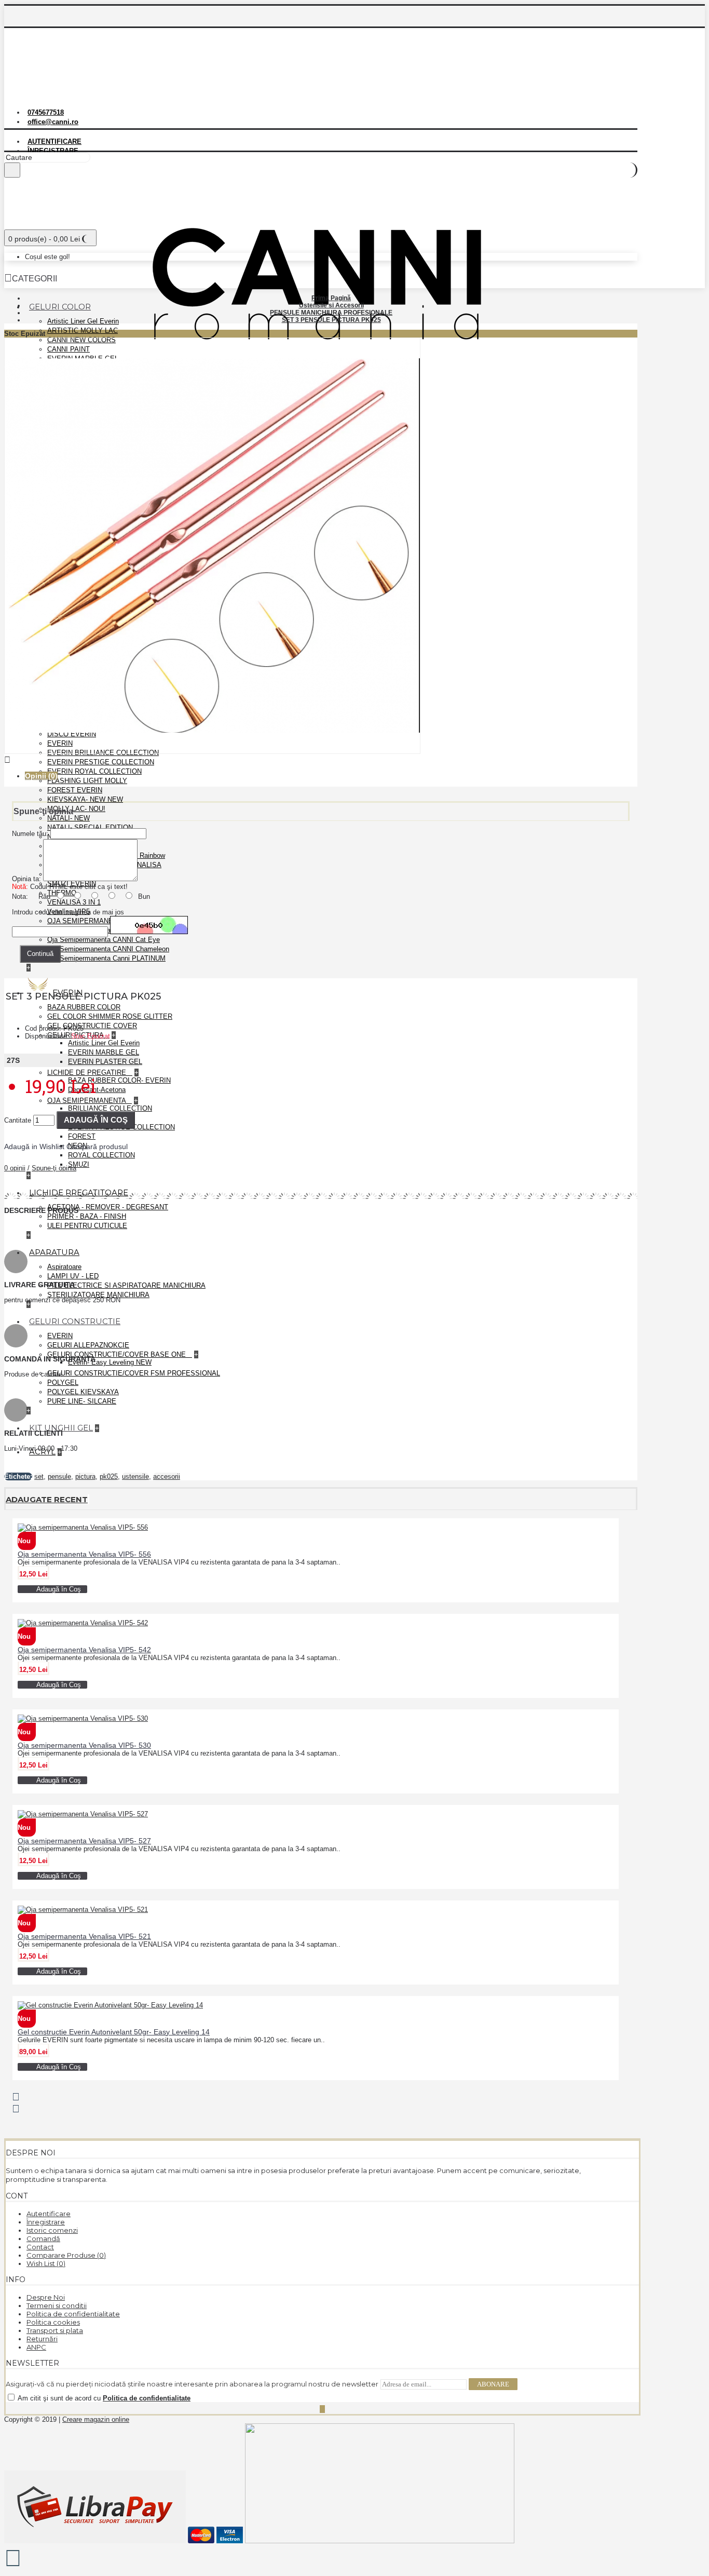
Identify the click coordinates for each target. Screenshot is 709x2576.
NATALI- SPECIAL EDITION (90, 827)
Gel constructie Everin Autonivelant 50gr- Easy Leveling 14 (114, 2032)
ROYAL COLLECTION (101, 1155)
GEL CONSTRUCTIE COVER (92, 1026)
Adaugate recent (47, 1499)
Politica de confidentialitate (73, 2314)
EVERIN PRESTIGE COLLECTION (101, 762)
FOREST (82, 1136)
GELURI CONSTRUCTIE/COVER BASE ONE (118, 1354)
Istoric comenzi (52, 2230)
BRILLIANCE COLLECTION (110, 1108)
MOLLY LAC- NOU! (76, 809)
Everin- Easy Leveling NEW (110, 1362)
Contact (40, 2247)
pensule (59, 1476)
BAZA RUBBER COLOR (84, 1007)
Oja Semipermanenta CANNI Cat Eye (104, 940)
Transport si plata (55, 2330)
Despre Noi (46, 2297)
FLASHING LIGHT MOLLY (87, 781)
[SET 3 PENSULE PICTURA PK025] (212, 752)
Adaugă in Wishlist (34, 1147)
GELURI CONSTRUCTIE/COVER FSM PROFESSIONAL (134, 1373)
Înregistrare (46, 2222)
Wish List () (46, 2263)
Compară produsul (97, 1147)
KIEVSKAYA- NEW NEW (85, 799)
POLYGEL (63, 1383)
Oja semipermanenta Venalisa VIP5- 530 (84, 1745)
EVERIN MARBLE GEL (104, 1052)
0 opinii (15, 1168)
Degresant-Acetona (97, 1090)
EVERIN (60, 1336)
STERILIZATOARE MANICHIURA (98, 1295)
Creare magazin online (96, 2419)
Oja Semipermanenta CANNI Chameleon (108, 949)
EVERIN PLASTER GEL (105, 1062)
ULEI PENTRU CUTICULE (87, 1226)
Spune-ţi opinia (54, 1168)
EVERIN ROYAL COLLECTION (94, 771)
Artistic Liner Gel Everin (83, 321)
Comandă (43, 2238)
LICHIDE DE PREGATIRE (88, 1073)
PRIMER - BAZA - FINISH (87, 1216)
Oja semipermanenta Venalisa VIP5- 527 (84, 1841)
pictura (85, 1476)
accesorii (167, 1476)
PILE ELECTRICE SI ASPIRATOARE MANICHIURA (126, 1285)
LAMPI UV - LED (73, 1276)
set (39, 1476)
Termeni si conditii (57, 2305)
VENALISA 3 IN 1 (74, 902)
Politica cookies (53, 2322)
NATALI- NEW (69, 818)
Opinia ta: (26, 879)
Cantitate (18, 1120)
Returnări (42, 2339)
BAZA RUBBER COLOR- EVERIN (119, 1080)
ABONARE (493, 2384)
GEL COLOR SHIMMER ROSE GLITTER (110, 1016)
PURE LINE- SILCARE (82, 1401)
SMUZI (79, 1164)
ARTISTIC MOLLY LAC (83, 331)
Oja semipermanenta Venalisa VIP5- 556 (84, 1554)
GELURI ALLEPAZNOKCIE (88, 1345)
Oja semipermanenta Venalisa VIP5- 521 (84, 1936)
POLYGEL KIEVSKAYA (83, 1392)
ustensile (135, 1476)
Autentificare (49, 2214)
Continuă (40, 954)
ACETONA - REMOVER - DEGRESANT (108, 1207)
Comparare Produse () (66, 2255)
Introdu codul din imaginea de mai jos (68, 912)
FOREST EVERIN (75, 790)
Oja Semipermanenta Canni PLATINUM (106, 958)
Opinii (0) (41, 776)
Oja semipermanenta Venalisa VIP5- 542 (84, 1650)
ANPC (36, 2347)
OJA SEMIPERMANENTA (87, 1101)
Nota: (20, 896)
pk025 (109, 1476)
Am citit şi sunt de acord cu (103, 2398)
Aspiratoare (64, 1267)
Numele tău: (30, 834)
